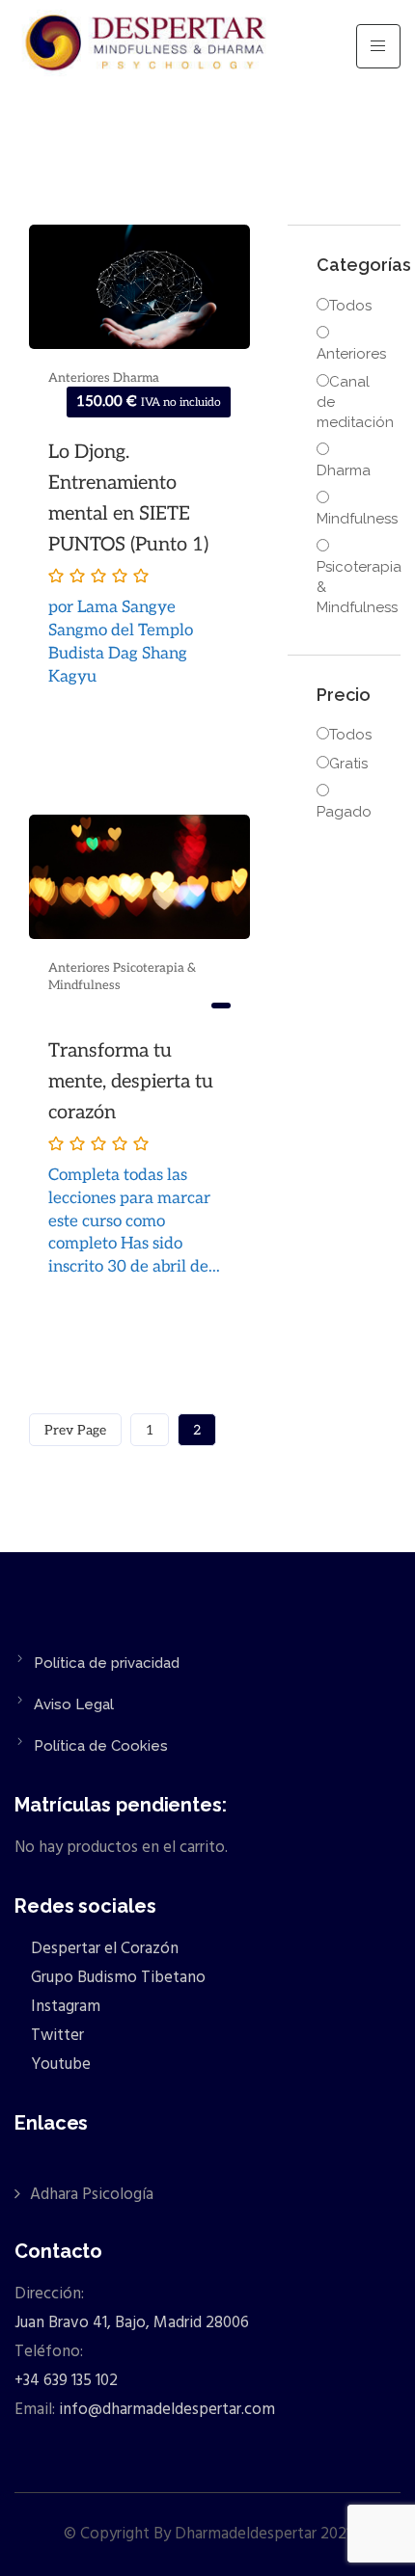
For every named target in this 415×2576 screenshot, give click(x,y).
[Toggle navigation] (378, 46)
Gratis (348, 764)
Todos (350, 306)
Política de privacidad (107, 1663)
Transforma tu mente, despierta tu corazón (131, 1082)
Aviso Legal (74, 1704)
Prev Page (75, 1430)
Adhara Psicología (92, 2195)
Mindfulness (344, 519)
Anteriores (81, 378)
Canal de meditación (344, 402)
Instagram (64, 2007)
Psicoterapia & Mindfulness (344, 587)
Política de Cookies (101, 1746)
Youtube (59, 2065)
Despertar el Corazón (103, 1949)
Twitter (55, 2036)
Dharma (136, 378)
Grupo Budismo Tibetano (116, 1978)
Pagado (344, 812)
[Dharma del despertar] (147, 46)
